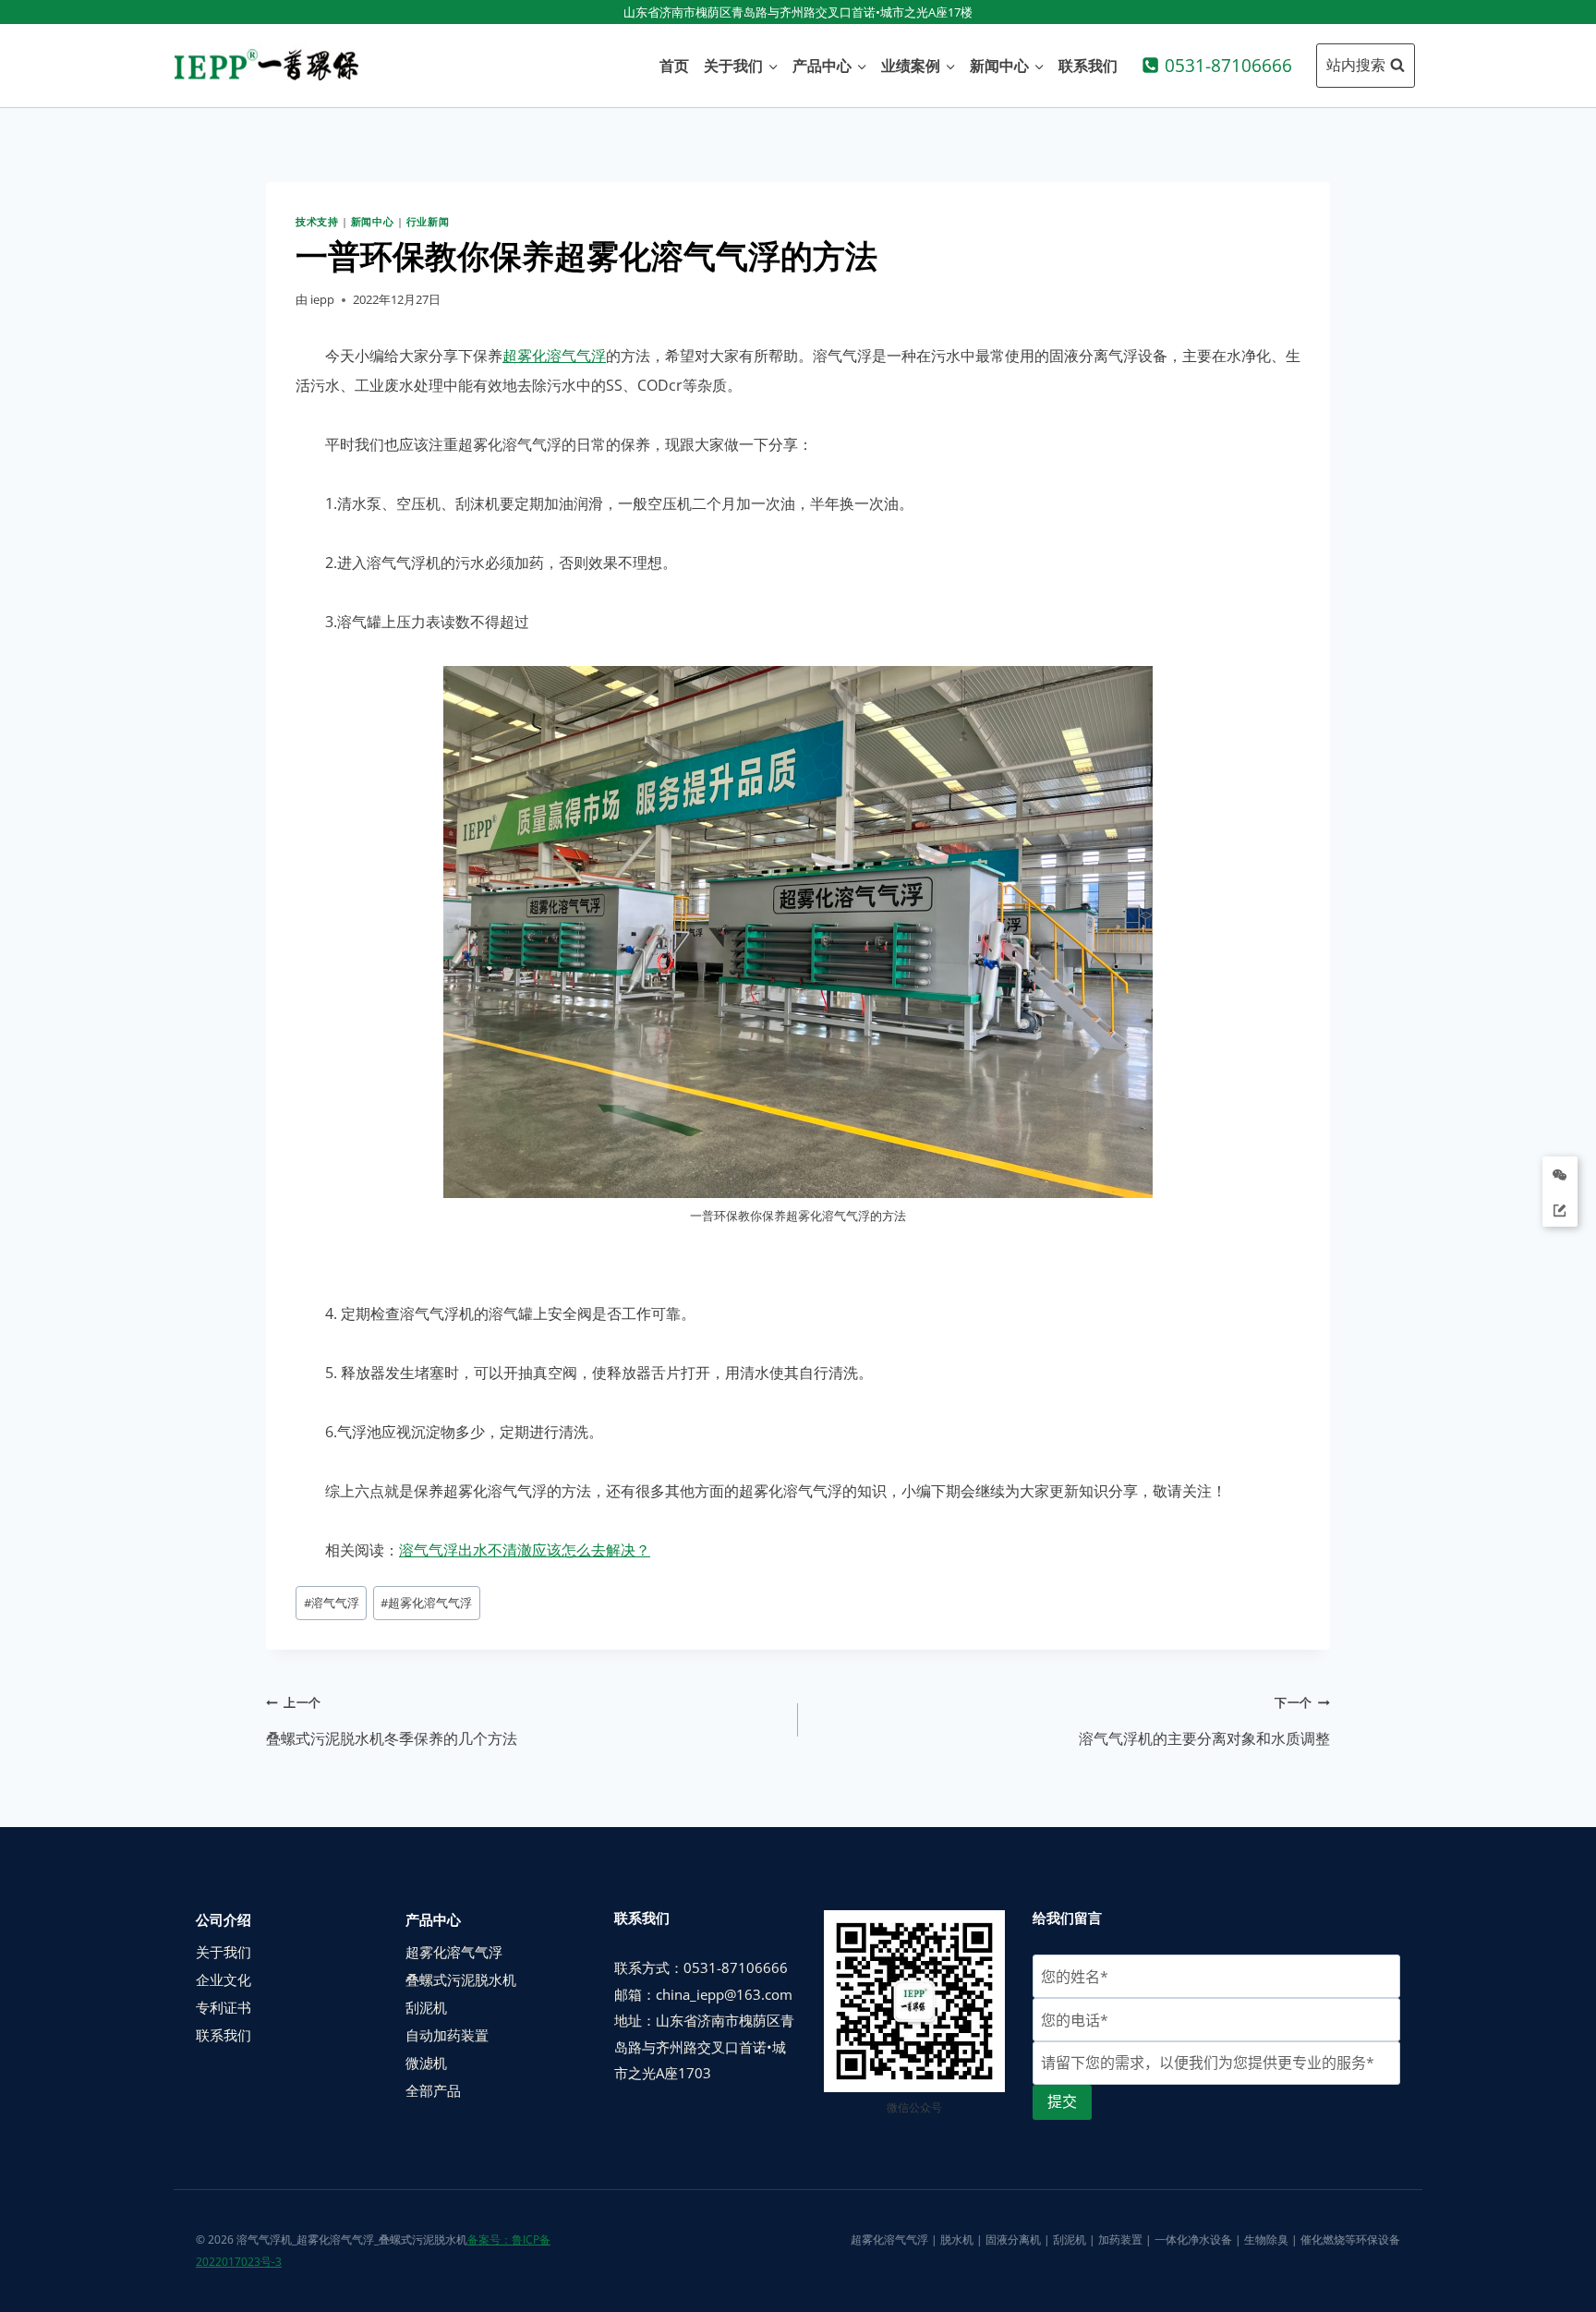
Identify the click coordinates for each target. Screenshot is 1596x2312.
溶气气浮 (332, 1603)
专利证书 (224, 2007)
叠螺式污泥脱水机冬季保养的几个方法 (392, 1721)
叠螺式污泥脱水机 (461, 1979)
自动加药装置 (447, 2035)
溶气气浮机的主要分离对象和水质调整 (1204, 1721)
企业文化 (224, 1979)
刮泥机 (426, 2007)
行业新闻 (428, 221)
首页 (674, 66)
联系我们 (1088, 66)
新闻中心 (372, 221)
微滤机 (426, 2063)
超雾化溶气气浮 (554, 356)
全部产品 (433, 2090)
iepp (322, 299)
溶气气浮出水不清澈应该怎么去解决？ (525, 1550)
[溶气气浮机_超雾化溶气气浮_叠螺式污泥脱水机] (266, 66)
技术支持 (317, 221)
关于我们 (224, 1952)
